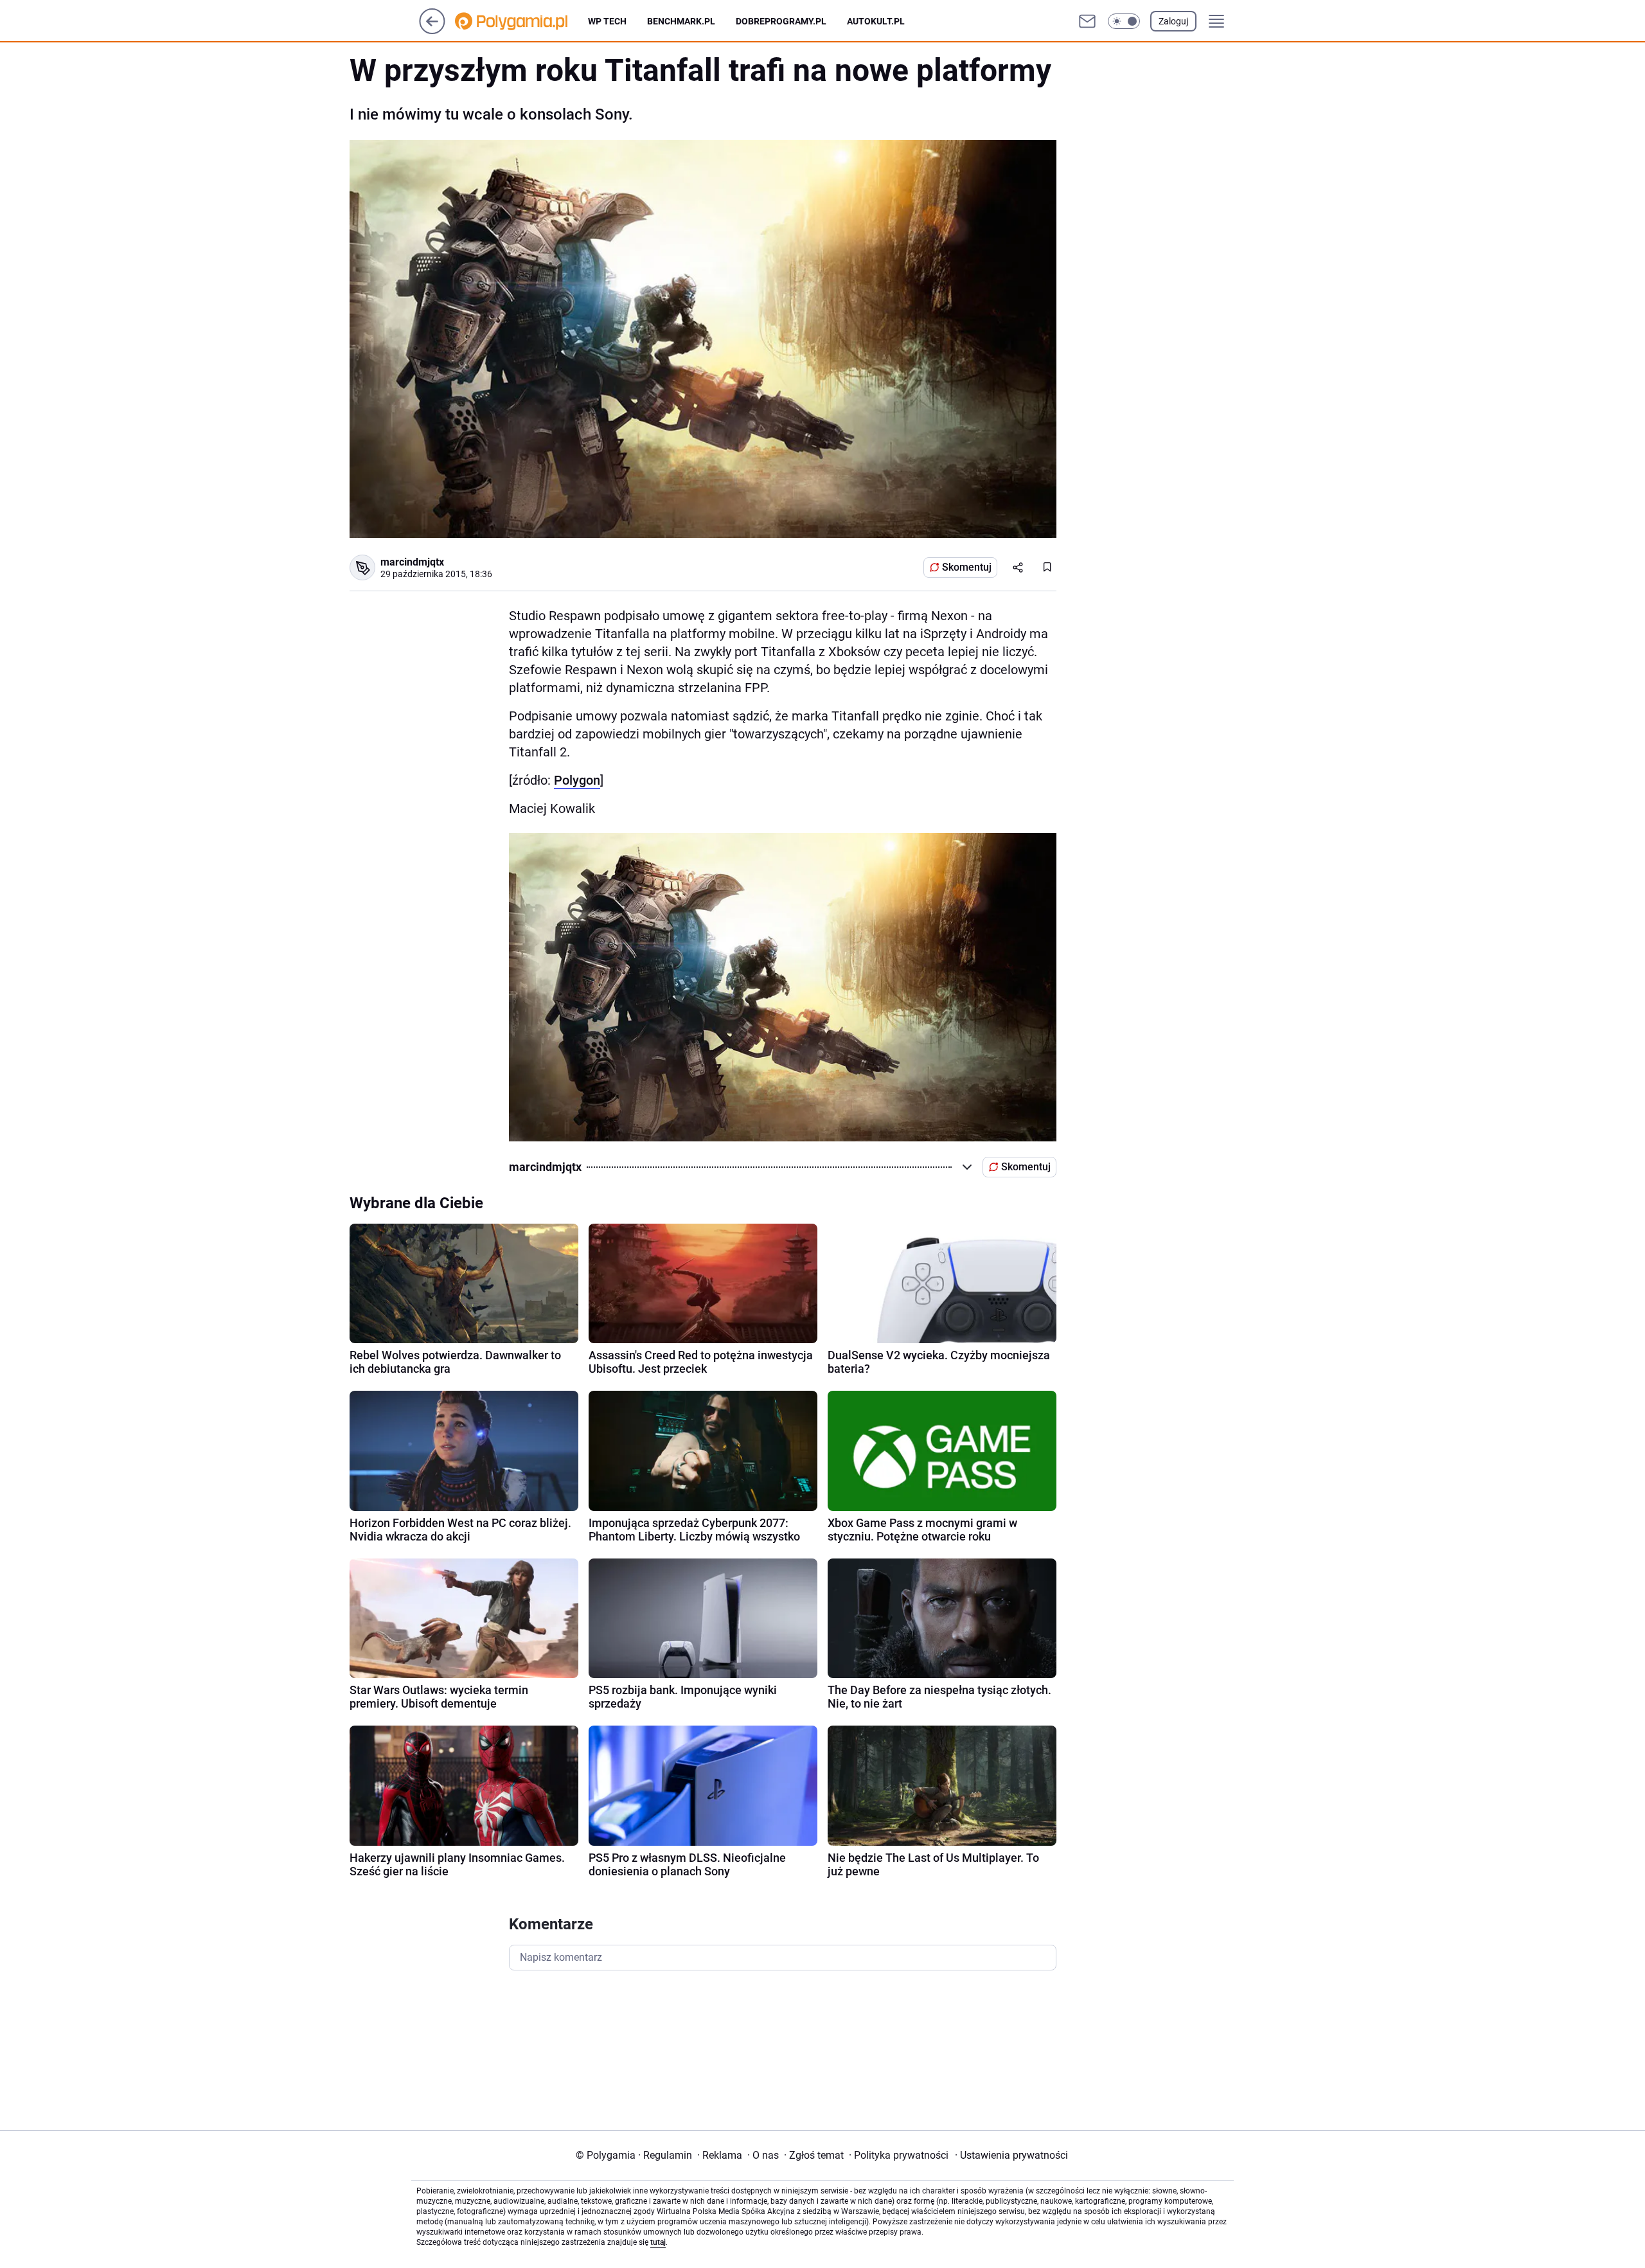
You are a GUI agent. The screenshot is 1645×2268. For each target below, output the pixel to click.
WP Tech (607, 21)
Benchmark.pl (681, 21)
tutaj (658, 2242)
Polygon (577, 780)
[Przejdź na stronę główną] (432, 31)
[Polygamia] (521, 21)
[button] (1124, 21)
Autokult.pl (876, 21)
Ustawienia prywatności (1011, 2155)
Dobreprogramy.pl (781, 21)
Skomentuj (967, 567)
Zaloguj (1173, 21)
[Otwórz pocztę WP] (1087, 21)
